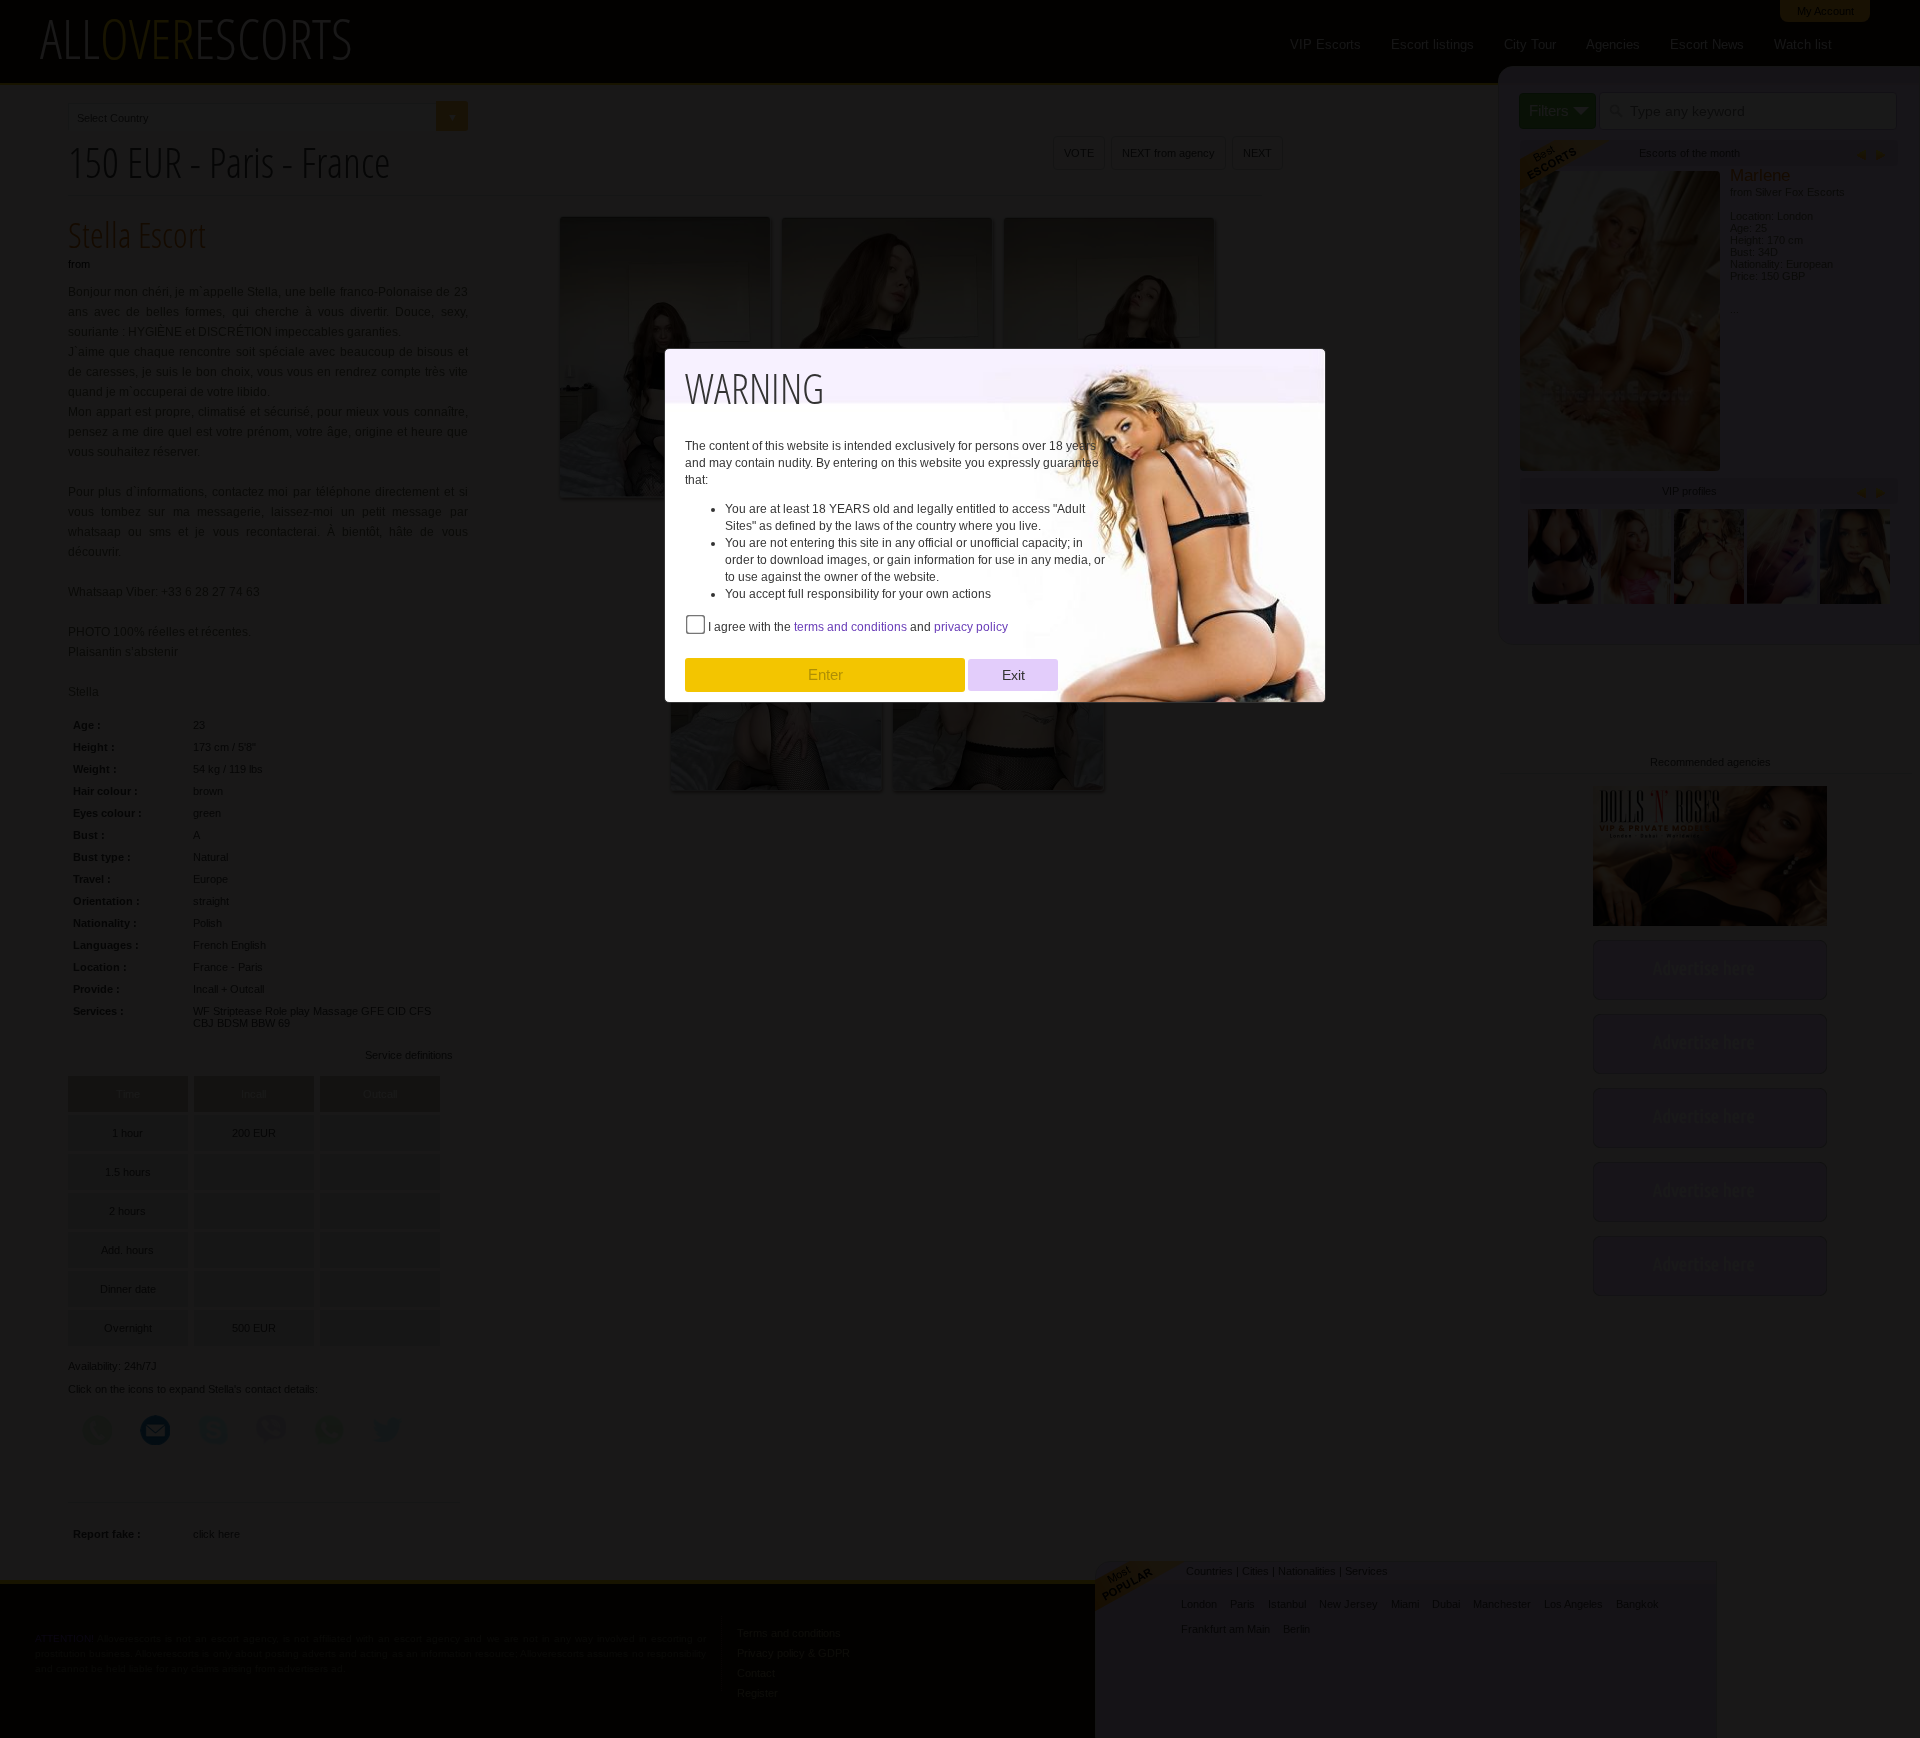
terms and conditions (850, 627)
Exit (1013, 675)
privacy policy (971, 627)
